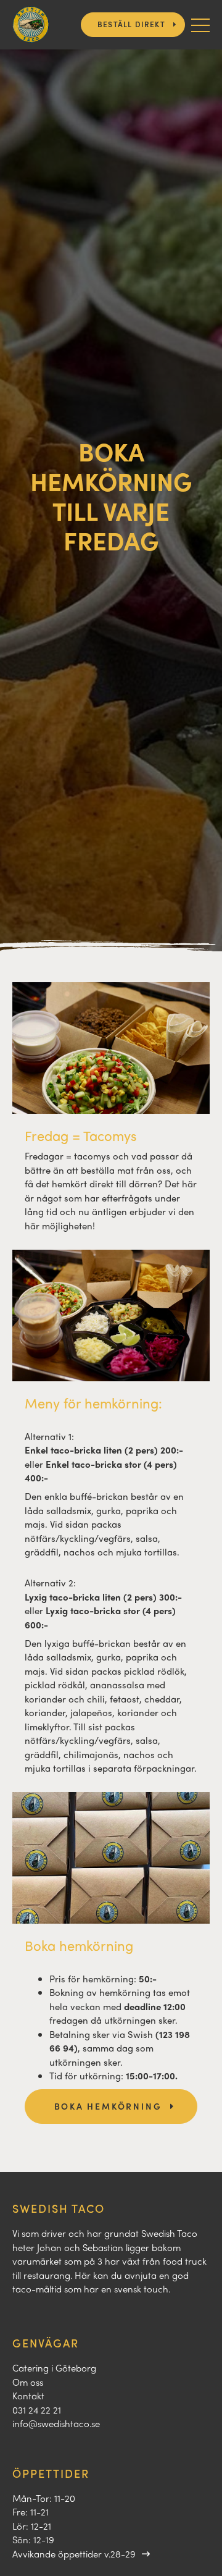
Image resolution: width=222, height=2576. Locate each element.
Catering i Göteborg (54, 2368)
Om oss (28, 2382)
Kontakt (28, 2396)
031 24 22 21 (37, 2410)
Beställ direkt (131, 24)
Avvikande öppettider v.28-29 (74, 2554)
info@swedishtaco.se (56, 2423)
